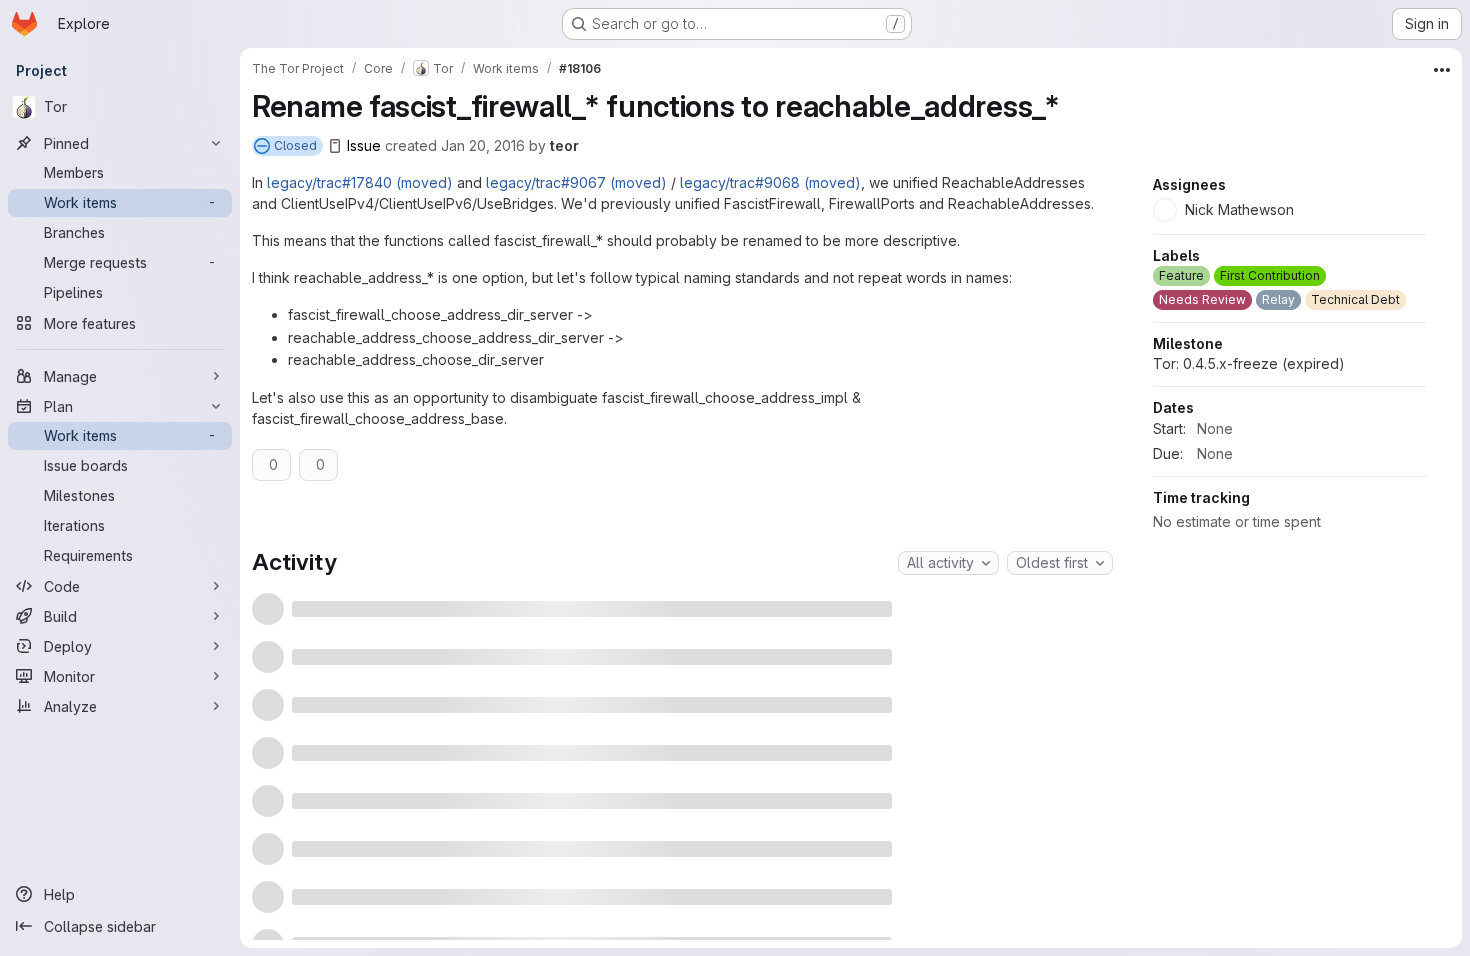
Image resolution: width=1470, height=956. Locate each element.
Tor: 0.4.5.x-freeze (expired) (1249, 553)
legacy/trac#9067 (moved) (576, 182)
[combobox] (948, 563)
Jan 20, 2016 (483, 145)
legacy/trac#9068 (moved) (770, 182)
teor (564, 145)
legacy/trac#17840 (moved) (360, 182)
